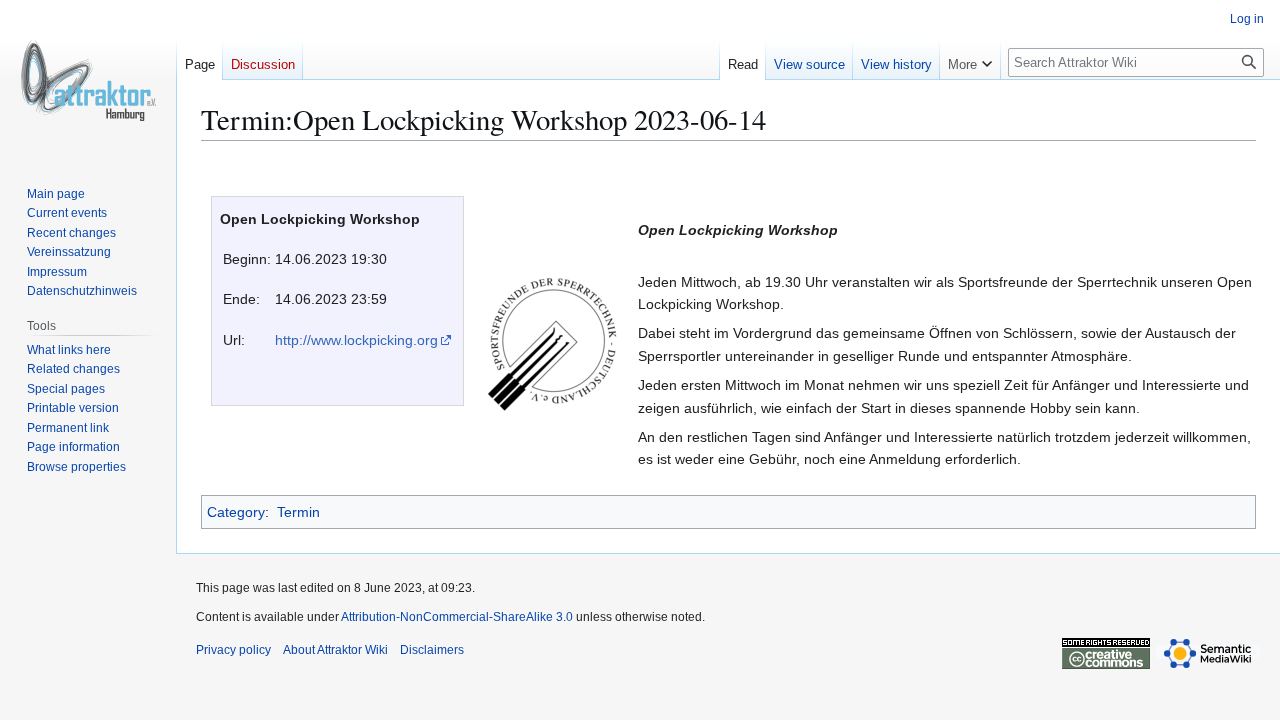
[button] (970, 60)
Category (236, 512)
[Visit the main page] (88, 80)
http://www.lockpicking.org (356, 340)
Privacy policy (233, 650)
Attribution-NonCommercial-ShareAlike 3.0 (457, 617)
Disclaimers (432, 650)
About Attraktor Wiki (335, 650)
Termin (298, 512)
